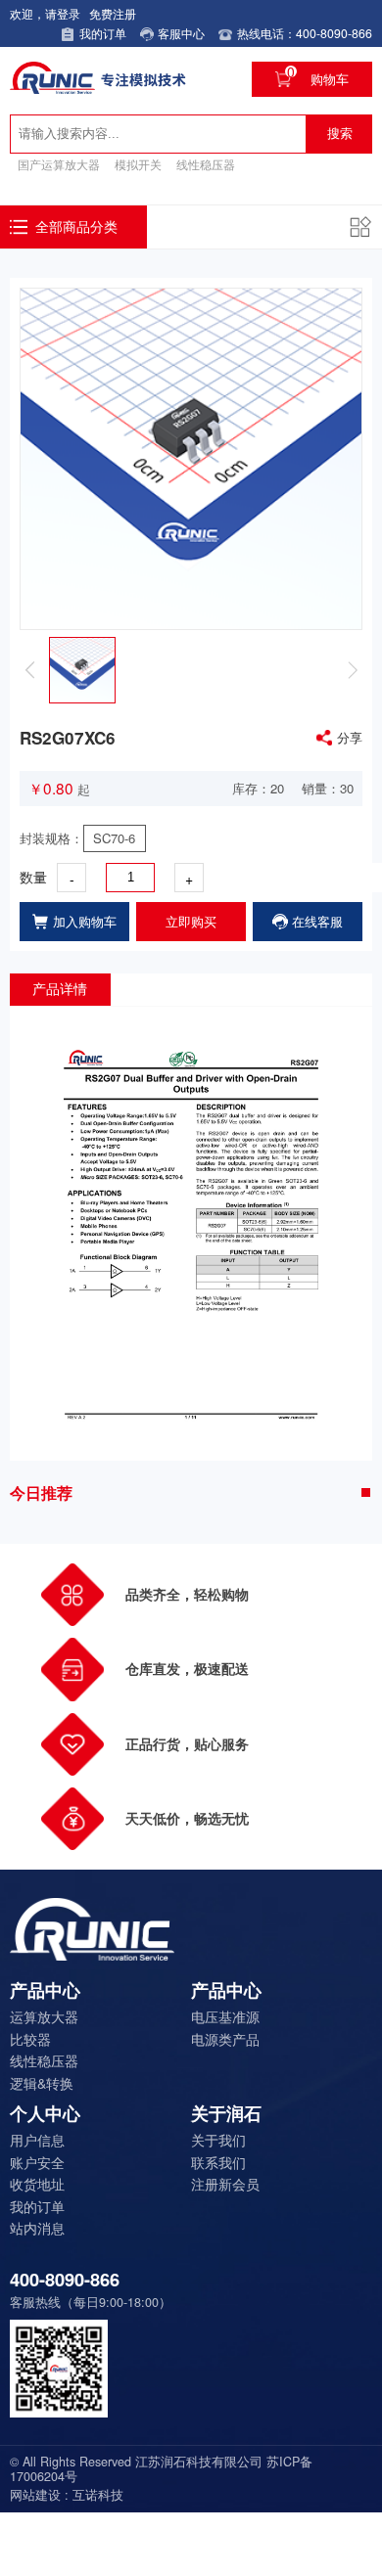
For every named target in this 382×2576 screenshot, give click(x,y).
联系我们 (218, 2162)
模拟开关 (138, 165)
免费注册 (113, 14)
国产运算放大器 (59, 165)
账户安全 (37, 2162)
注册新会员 (225, 2184)
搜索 (340, 134)
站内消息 (37, 2228)
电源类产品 (225, 2039)
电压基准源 (225, 2016)
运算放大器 (44, 2016)
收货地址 (37, 2184)
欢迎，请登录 (45, 14)
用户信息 (37, 2140)
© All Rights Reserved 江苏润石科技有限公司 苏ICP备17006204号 (161, 2469)
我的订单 (37, 2206)
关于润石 (226, 2114)
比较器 (30, 2039)
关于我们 (218, 2140)
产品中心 (45, 1991)
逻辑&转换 (42, 2083)
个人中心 (45, 2114)
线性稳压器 (206, 165)
